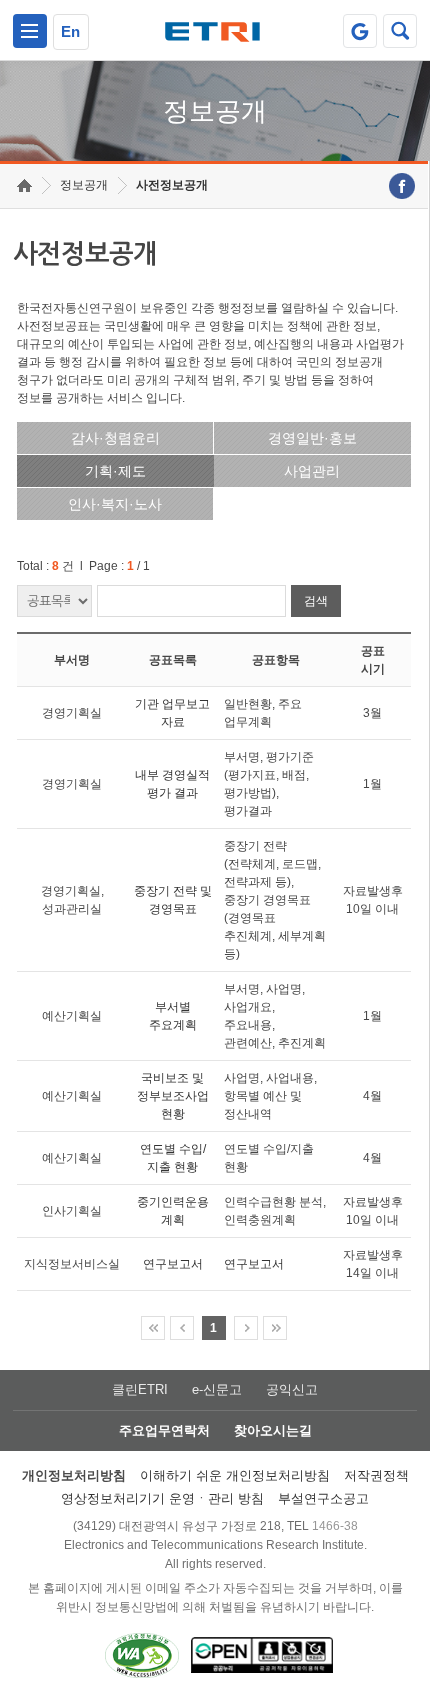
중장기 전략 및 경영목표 (173, 900)
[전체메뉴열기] (30, 31)
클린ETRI (140, 1389)
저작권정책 (376, 1475)
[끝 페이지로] (275, 1328)
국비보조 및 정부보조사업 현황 (173, 1096)
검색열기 (400, 31)
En (70, 31)
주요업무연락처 (164, 1430)
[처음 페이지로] (153, 1328)
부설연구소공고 (323, 1498)
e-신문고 (217, 1389)
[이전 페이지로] (182, 1328)
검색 (316, 601)
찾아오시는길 (273, 1430)
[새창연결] (402, 186)
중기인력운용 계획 (173, 1211)
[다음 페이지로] (246, 1328)
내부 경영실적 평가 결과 (172, 784)
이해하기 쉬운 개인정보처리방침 (235, 1475)
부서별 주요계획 (173, 1016)
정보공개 (84, 185)
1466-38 (335, 1526)
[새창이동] (360, 31)
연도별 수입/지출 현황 (173, 1158)
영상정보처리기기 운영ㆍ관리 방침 (162, 1498)
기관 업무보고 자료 (172, 713)
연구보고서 (173, 1264)
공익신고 (292, 1389)
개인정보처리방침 (74, 1475)
